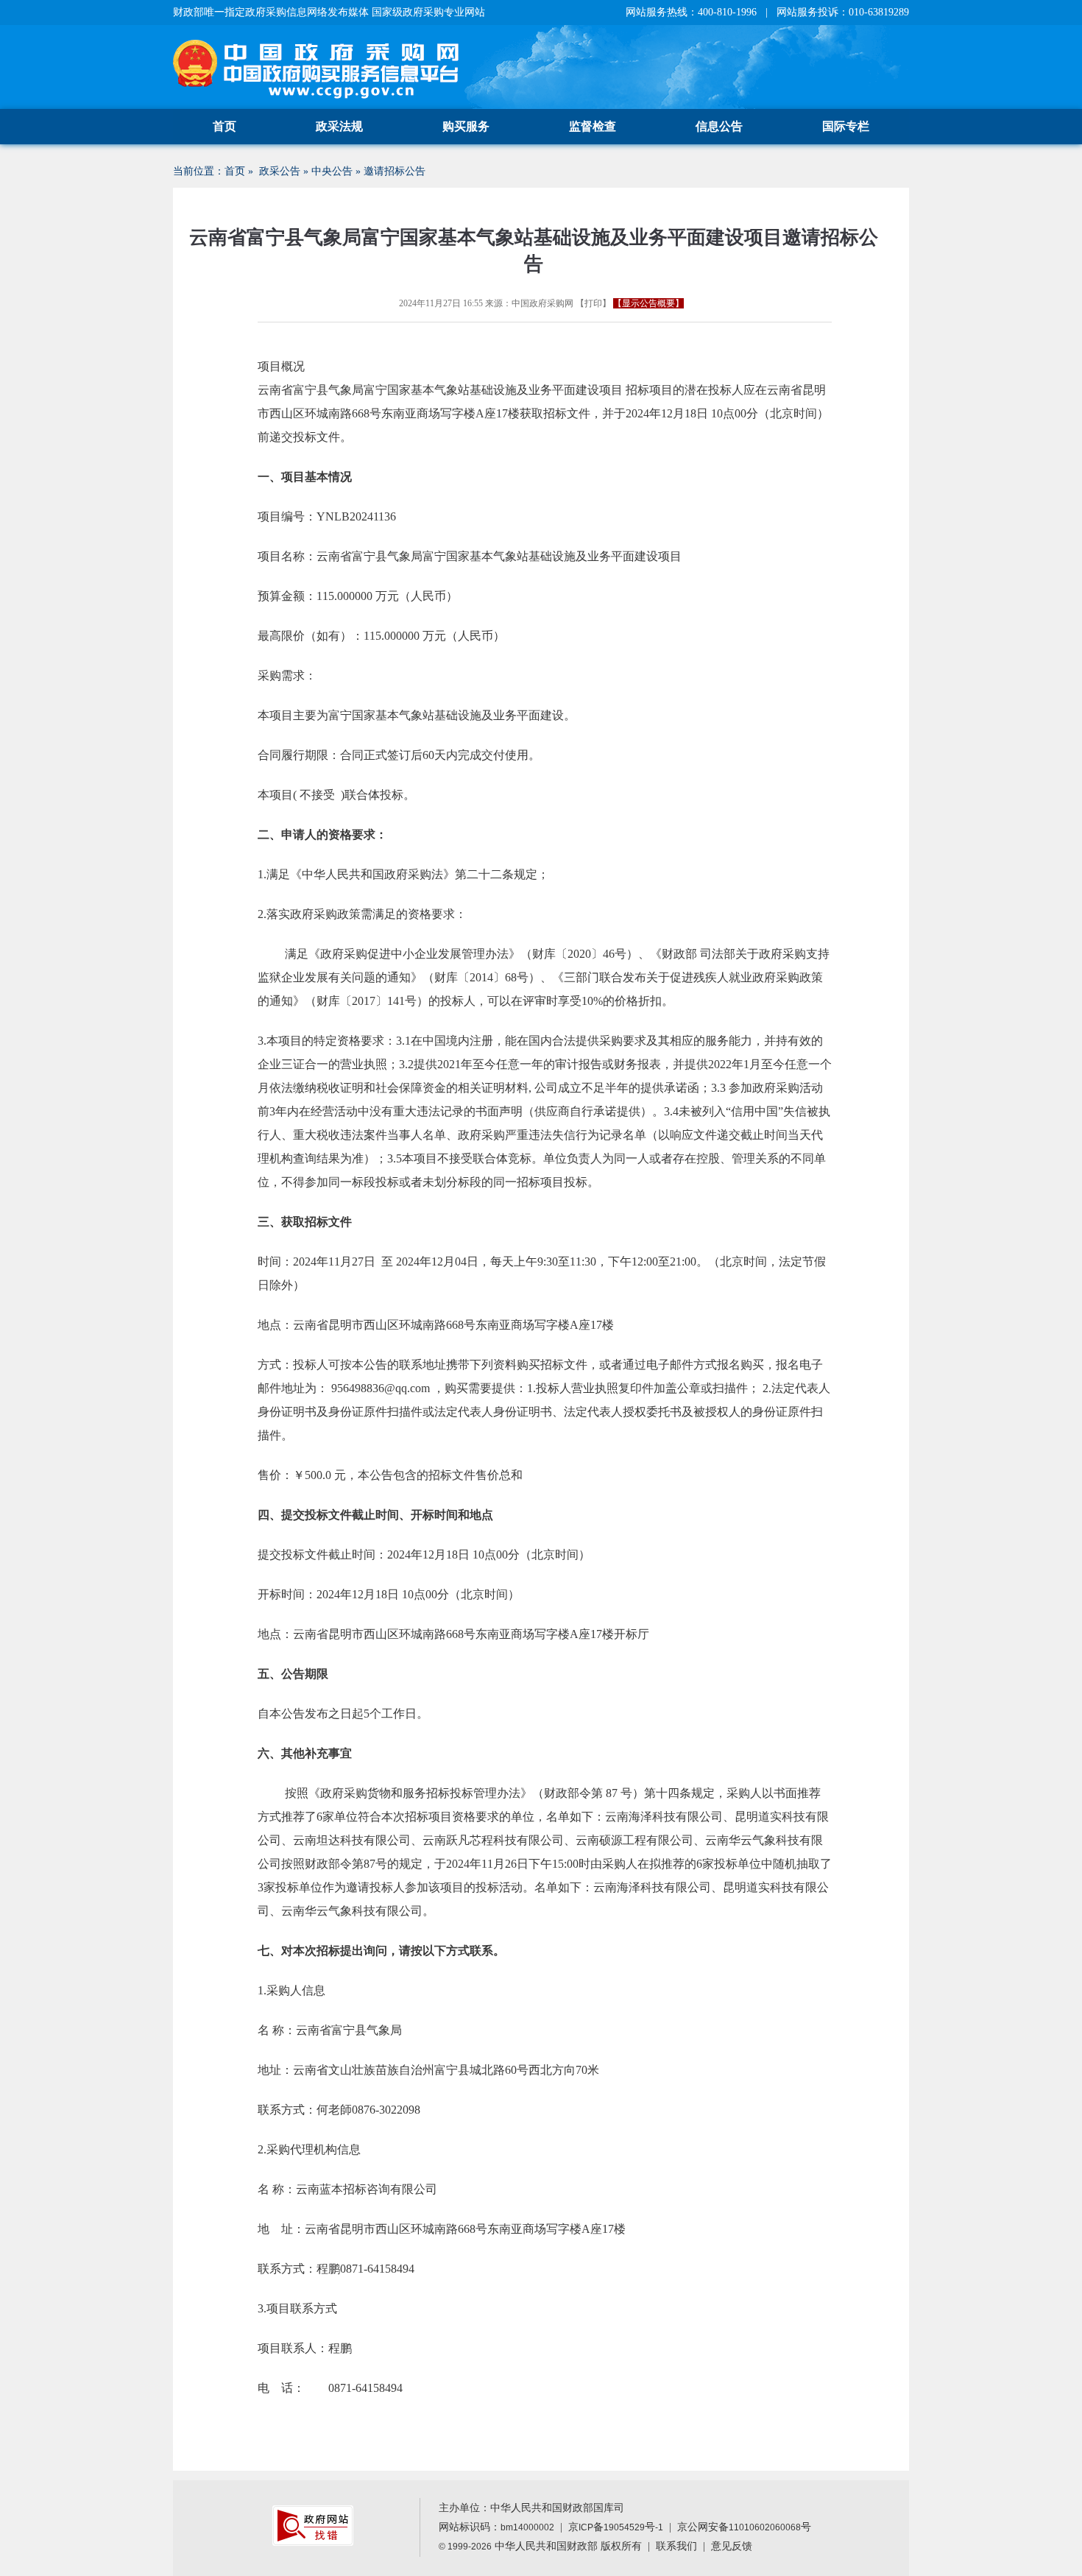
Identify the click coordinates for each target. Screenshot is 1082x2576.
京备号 (616, 2527)
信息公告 (719, 126)
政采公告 (280, 171)
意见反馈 (732, 2546)
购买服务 (466, 126)
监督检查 (593, 126)
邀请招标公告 (395, 171)
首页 (224, 126)
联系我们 (676, 2546)
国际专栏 (846, 126)
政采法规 (339, 126)
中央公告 (332, 171)
